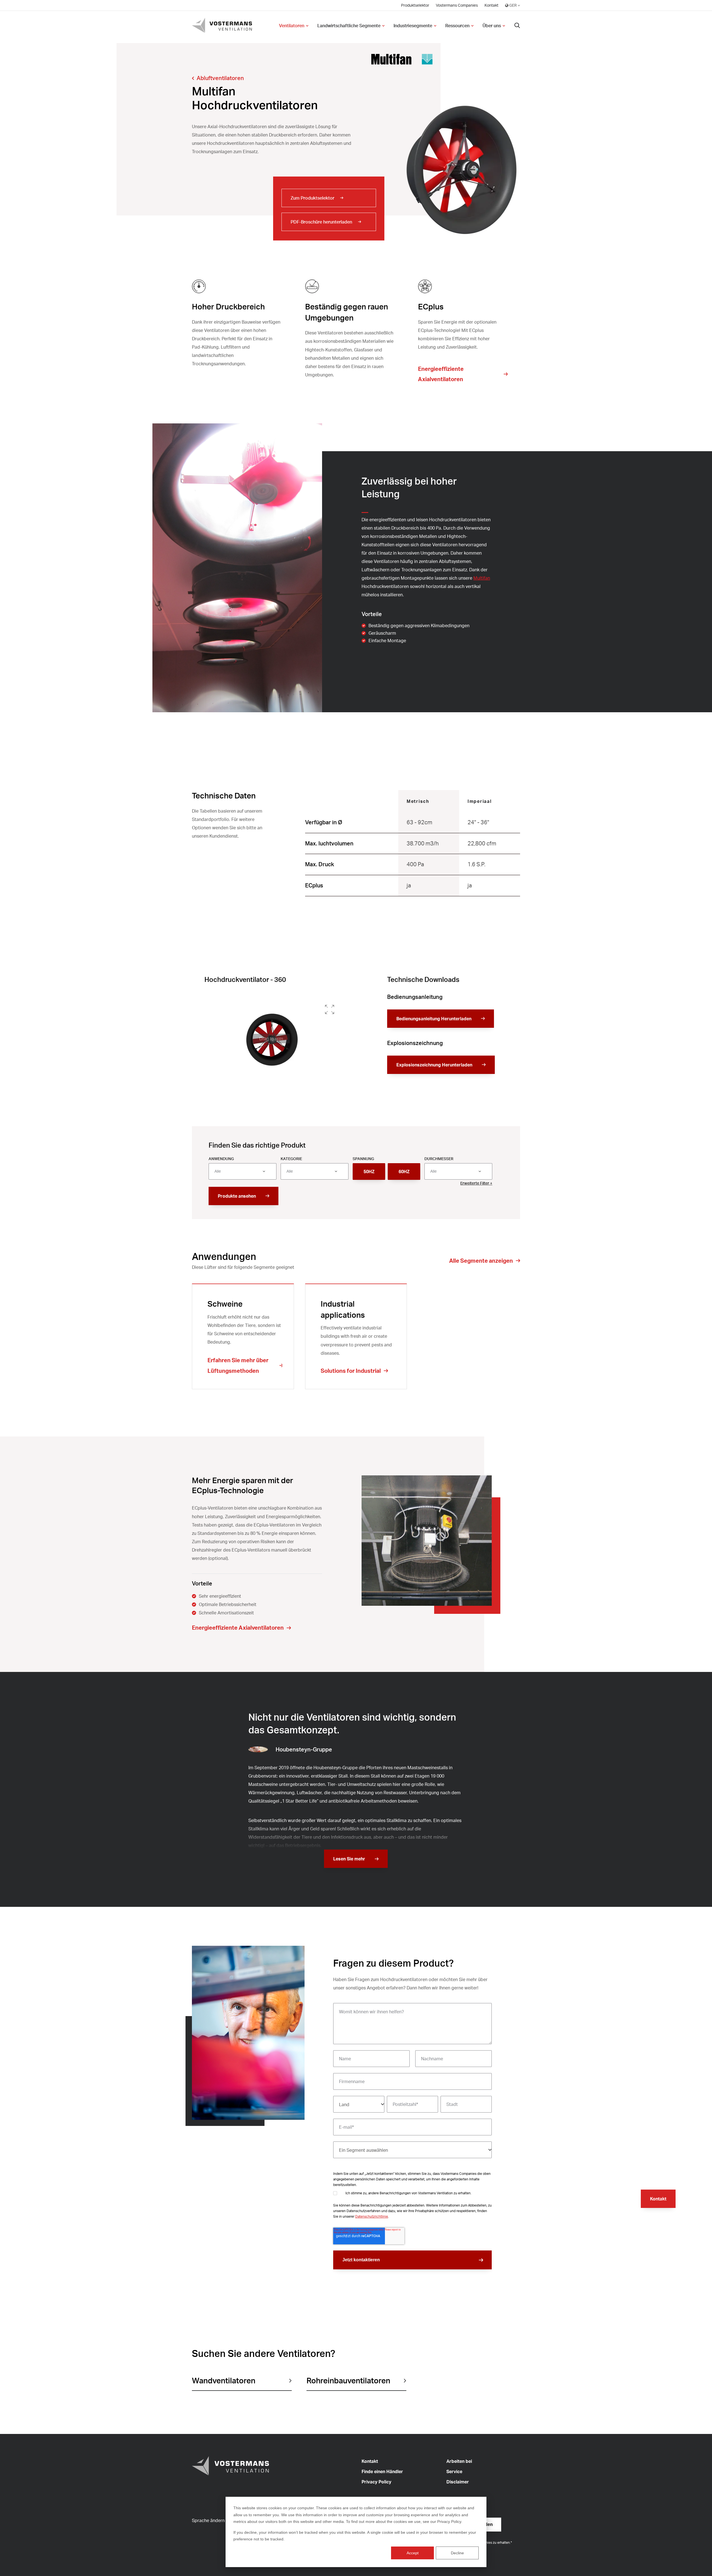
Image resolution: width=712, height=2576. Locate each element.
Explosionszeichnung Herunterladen (434, 1065)
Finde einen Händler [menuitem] (382, 2471)
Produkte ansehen (237, 1196)
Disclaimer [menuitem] (458, 2482)
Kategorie (291, 1159)
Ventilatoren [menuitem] (292, 26)
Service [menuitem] (454, 2471)
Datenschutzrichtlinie (372, 2216)
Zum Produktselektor (312, 198)
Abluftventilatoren (220, 78)
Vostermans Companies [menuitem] (457, 5)
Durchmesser (439, 1159)
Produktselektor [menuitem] (415, 5)
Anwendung (221, 1159)
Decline (457, 2553)
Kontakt (658, 2199)
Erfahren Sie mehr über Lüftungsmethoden (238, 1365)
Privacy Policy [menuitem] (376, 2482)
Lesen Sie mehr (349, 1859)
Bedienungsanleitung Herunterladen (434, 1019)
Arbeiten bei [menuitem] (459, 2461)
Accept (413, 2553)
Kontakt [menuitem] (491, 5)
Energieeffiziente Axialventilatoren (441, 374)
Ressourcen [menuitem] (457, 26)
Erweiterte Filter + (476, 1183)
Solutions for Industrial (351, 1371)
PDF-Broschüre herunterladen (321, 222)
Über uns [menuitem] (492, 26)
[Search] (517, 26)
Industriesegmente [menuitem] (413, 26)
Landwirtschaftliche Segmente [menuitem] (349, 26)
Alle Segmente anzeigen (481, 1261)
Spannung (363, 1159)
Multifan (482, 578)
